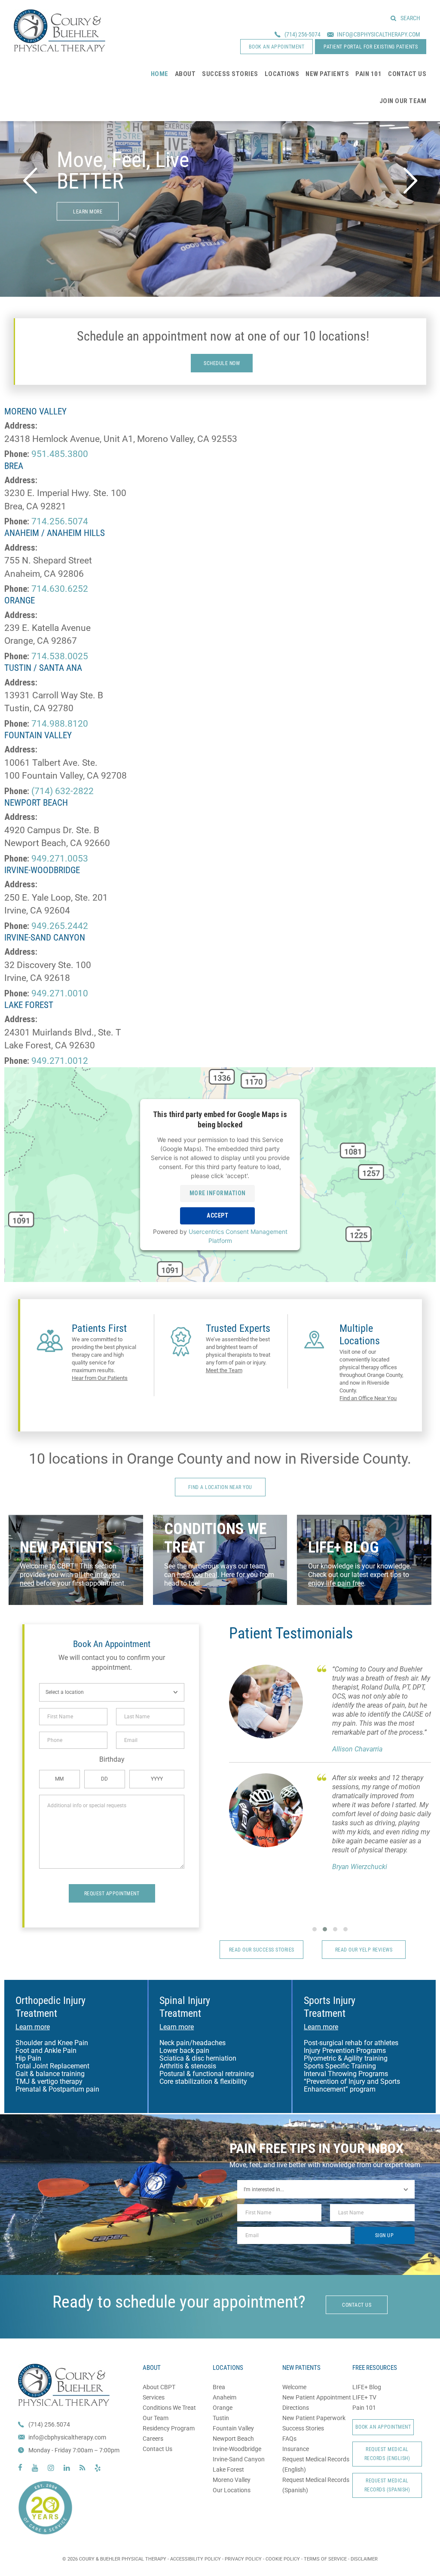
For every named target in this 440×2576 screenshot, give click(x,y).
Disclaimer (364, 2559)
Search (410, 18)
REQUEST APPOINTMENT (112, 1894)
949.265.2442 (60, 926)
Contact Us (157, 2449)
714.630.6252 (60, 589)
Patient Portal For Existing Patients (371, 47)
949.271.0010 (60, 993)
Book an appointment (277, 47)
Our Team (156, 2418)
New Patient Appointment (317, 2397)
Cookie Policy (283, 2559)
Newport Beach (233, 2439)
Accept (217, 1215)
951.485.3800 (60, 454)
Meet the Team (224, 1370)
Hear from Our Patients (100, 1378)
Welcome (294, 2387)
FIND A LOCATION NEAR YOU (220, 1487)
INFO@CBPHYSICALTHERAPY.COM (379, 34)
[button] (315, 1929)
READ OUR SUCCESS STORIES (262, 1950)
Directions (296, 2408)
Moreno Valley (232, 2480)
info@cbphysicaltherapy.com (67, 2437)
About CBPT (159, 2387)
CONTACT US (357, 2305)
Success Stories (303, 2428)
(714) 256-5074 (302, 34)
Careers (153, 2439)
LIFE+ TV (364, 2397)
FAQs (289, 2439)
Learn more (33, 2027)
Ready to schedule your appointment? (179, 2302)
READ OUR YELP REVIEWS (364, 1950)
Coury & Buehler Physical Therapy (60, 30)
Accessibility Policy (196, 2559)
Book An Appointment (383, 2427)
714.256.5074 (60, 521)
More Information (218, 1193)
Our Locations (232, 2490)
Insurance (296, 2449)
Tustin (221, 2418)
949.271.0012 (60, 1061)
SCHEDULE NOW (222, 363)
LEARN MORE (88, 212)
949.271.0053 (60, 859)
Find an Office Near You (368, 1398)
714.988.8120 (60, 724)
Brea (219, 2387)
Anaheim (225, 2397)
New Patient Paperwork (314, 2418)
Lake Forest (228, 2469)
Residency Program (169, 2428)
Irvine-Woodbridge (237, 2449)
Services (154, 2397)
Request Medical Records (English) (387, 2454)
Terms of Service (325, 2559)
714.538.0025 (60, 656)
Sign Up (385, 2235)
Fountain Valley (233, 2428)
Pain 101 (364, 2408)
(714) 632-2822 (63, 791)
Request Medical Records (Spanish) (387, 2485)
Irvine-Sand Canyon (239, 2459)
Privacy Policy (243, 2559)
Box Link (76, 1560)
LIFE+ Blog (367, 2387)
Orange (223, 2408)
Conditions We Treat (169, 2408)
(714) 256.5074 (49, 2424)
